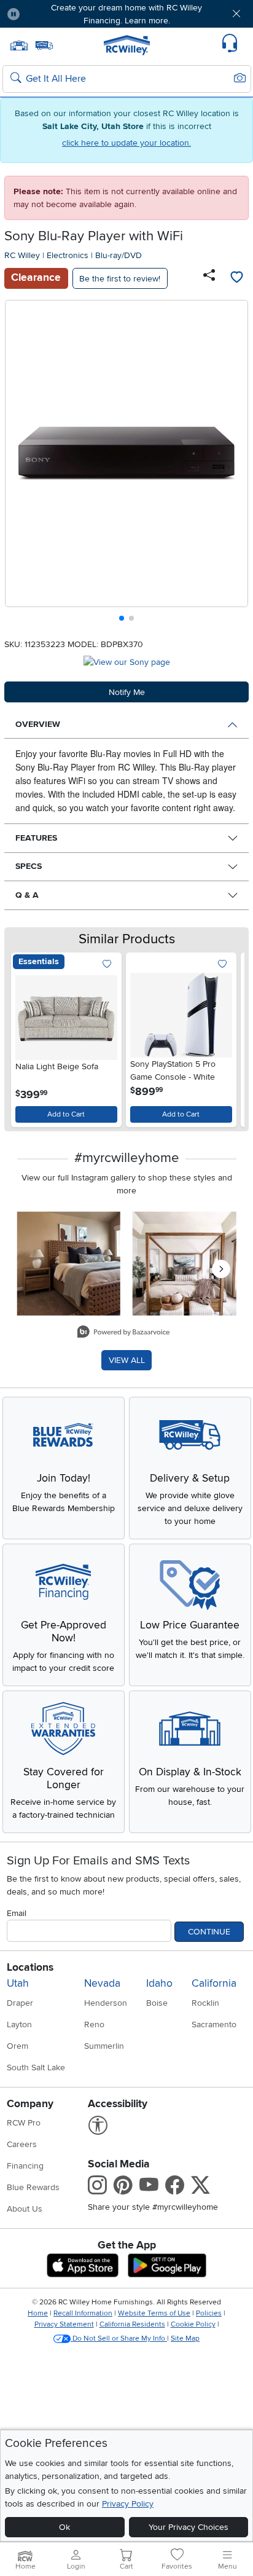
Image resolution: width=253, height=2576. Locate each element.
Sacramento (214, 2024)
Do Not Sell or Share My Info (119, 2338)
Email (17, 1913)
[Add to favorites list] (236, 278)
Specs (29, 866)
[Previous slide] (19, 464)
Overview (38, 724)
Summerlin (104, 2046)
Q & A (27, 895)
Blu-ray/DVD (119, 255)
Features (36, 838)
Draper (20, 2003)
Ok (64, 2527)
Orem (18, 2046)
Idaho (159, 1983)
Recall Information (83, 2313)
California (214, 1983)
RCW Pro (24, 2123)
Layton (19, 2024)
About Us (25, 2209)
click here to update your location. (126, 143)
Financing (25, 2166)
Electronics (68, 255)
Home (38, 2313)
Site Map (185, 2338)
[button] (50, 14)
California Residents (132, 2324)
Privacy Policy (128, 2504)
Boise (157, 2003)
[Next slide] (234, 464)
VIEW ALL (127, 1360)
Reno (94, 2024)
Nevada (102, 1983)
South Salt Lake (36, 2067)
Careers (22, 2144)
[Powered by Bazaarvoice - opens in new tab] (123, 1333)
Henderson (106, 2003)
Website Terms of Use (154, 2313)
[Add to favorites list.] (107, 964)
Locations (30, 1967)
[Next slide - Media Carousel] (221, 1269)
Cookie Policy (193, 2324)
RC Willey (22, 255)
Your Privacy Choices (189, 2527)
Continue (209, 1932)
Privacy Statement (64, 2324)
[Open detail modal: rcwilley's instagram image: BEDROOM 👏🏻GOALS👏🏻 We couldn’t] (185, 1264)
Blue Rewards (33, 2187)
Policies (209, 2313)
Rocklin (205, 2003)
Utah (18, 1983)
